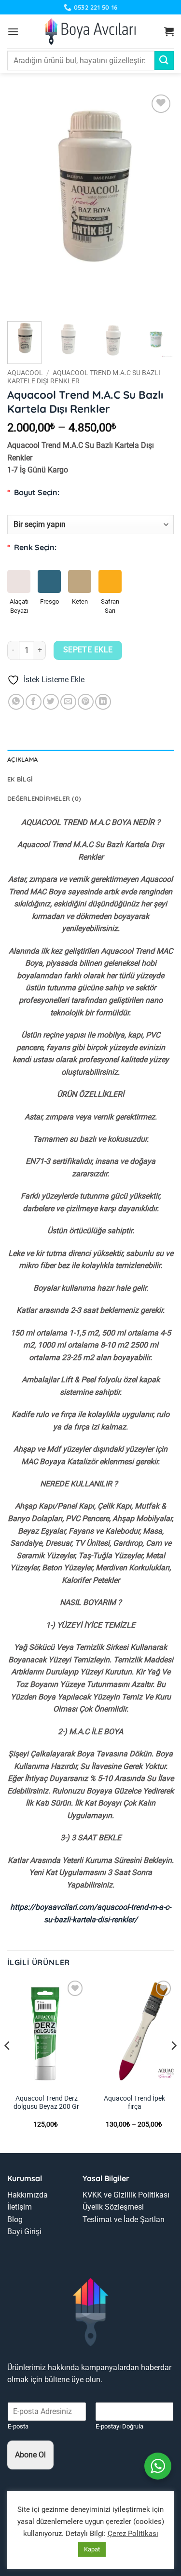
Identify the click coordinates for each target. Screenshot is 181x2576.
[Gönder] (164, 61)
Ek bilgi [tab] (20, 779)
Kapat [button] (92, 2549)
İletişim (20, 2207)
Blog (15, 2219)
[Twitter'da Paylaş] (51, 702)
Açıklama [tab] (22, 759)
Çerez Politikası (133, 2534)
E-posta (18, 2426)
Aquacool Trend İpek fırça (134, 2103)
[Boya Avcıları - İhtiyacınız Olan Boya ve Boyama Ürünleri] (90, 31)
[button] (13, 32)
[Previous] (23, 203)
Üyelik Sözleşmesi (113, 2207)
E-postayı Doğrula (119, 2426)
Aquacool (25, 373)
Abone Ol (30, 2455)
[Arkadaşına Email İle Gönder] (68, 702)
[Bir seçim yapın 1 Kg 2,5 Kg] (90, 522)
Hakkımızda (28, 2195)
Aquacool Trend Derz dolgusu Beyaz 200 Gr (46, 2103)
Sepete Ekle (88, 650)
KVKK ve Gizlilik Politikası (126, 2195)
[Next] (158, 203)
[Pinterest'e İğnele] (86, 702)
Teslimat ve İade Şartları (124, 2219)
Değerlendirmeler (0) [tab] (44, 798)
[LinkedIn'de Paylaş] (103, 702)
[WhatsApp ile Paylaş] (16, 702)
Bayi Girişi (24, 2232)
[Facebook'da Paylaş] (34, 702)
